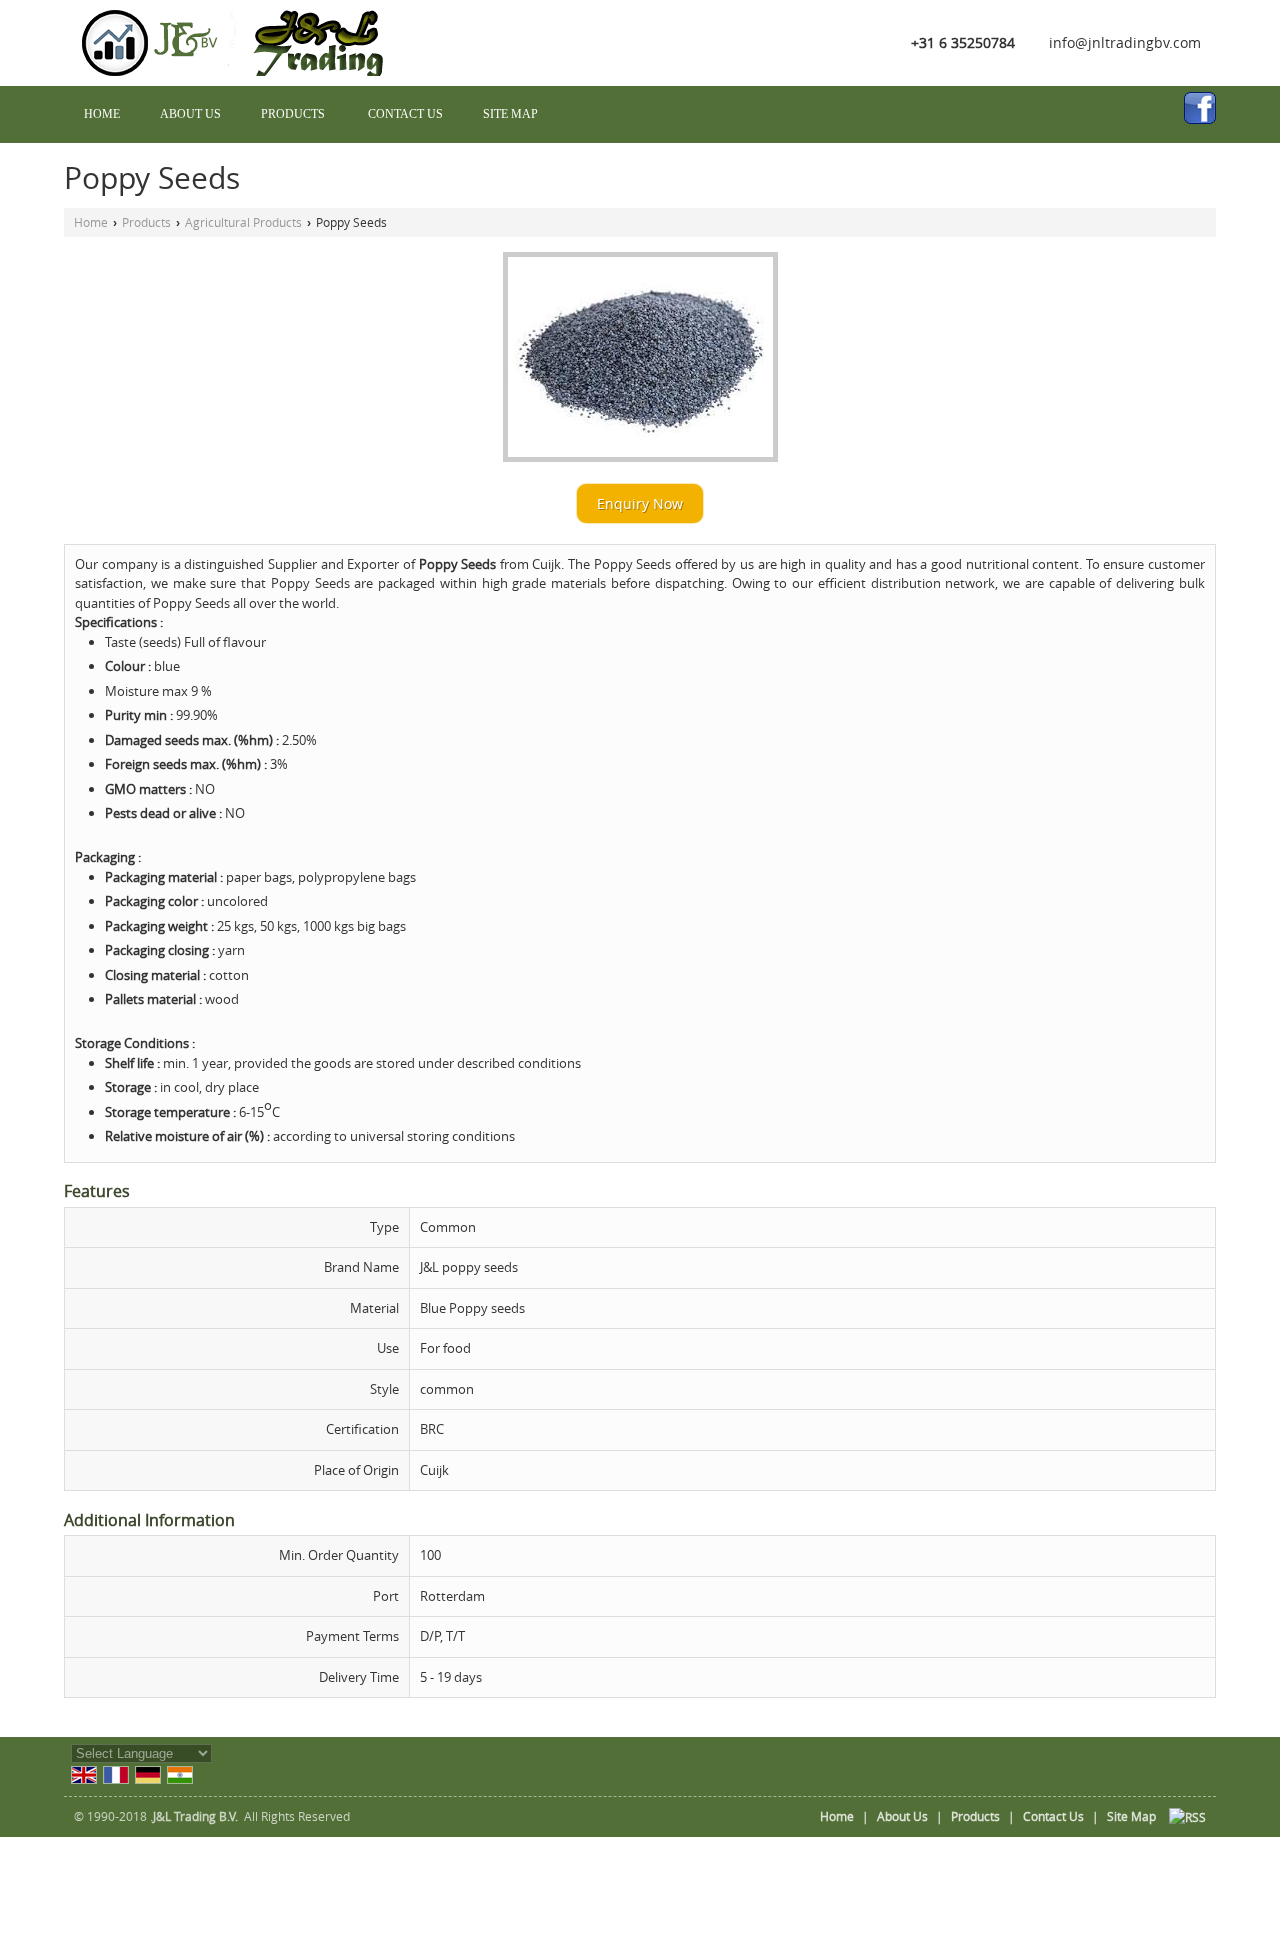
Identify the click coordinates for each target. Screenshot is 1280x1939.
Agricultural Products (243, 222)
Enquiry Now (640, 503)
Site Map (510, 114)
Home (102, 114)
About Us (190, 114)
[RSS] (1187, 1816)
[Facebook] (1200, 108)
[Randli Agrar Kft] (241, 71)
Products (293, 114)
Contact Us (405, 114)
